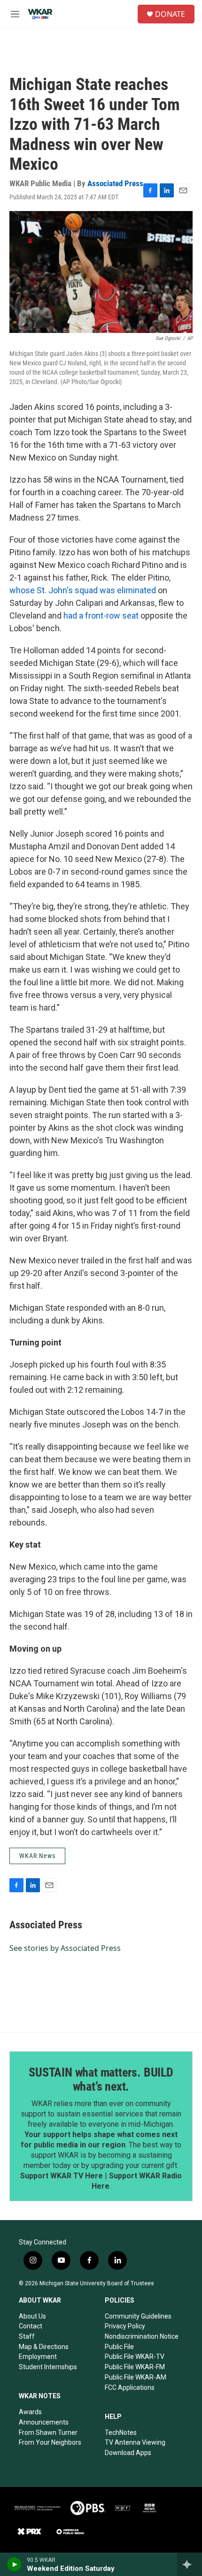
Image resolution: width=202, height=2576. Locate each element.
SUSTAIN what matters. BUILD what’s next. (101, 2079)
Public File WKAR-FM (135, 2367)
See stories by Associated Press (65, 1948)
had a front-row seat (101, 616)
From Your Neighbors (50, 2442)
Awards (30, 2412)
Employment (38, 2357)
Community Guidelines (138, 2316)
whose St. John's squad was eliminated (83, 590)
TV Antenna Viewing (135, 2442)
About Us (32, 2316)
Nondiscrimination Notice (142, 2336)
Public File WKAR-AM (136, 2377)
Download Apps (128, 2453)
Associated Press (115, 183)
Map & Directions (44, 2347)
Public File (119, 2347)
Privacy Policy (125, 2326)
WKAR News (37, 1856)
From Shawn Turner (48, 2432)
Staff (27, 2336)
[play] (14, 2564)
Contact (31, 2326)
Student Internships (48, 2367)
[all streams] (190, 2564)
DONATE (170, 14)
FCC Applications (130, 2387)
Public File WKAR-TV (135, 2357)
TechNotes (121, 2432)
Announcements (44, 2422)
